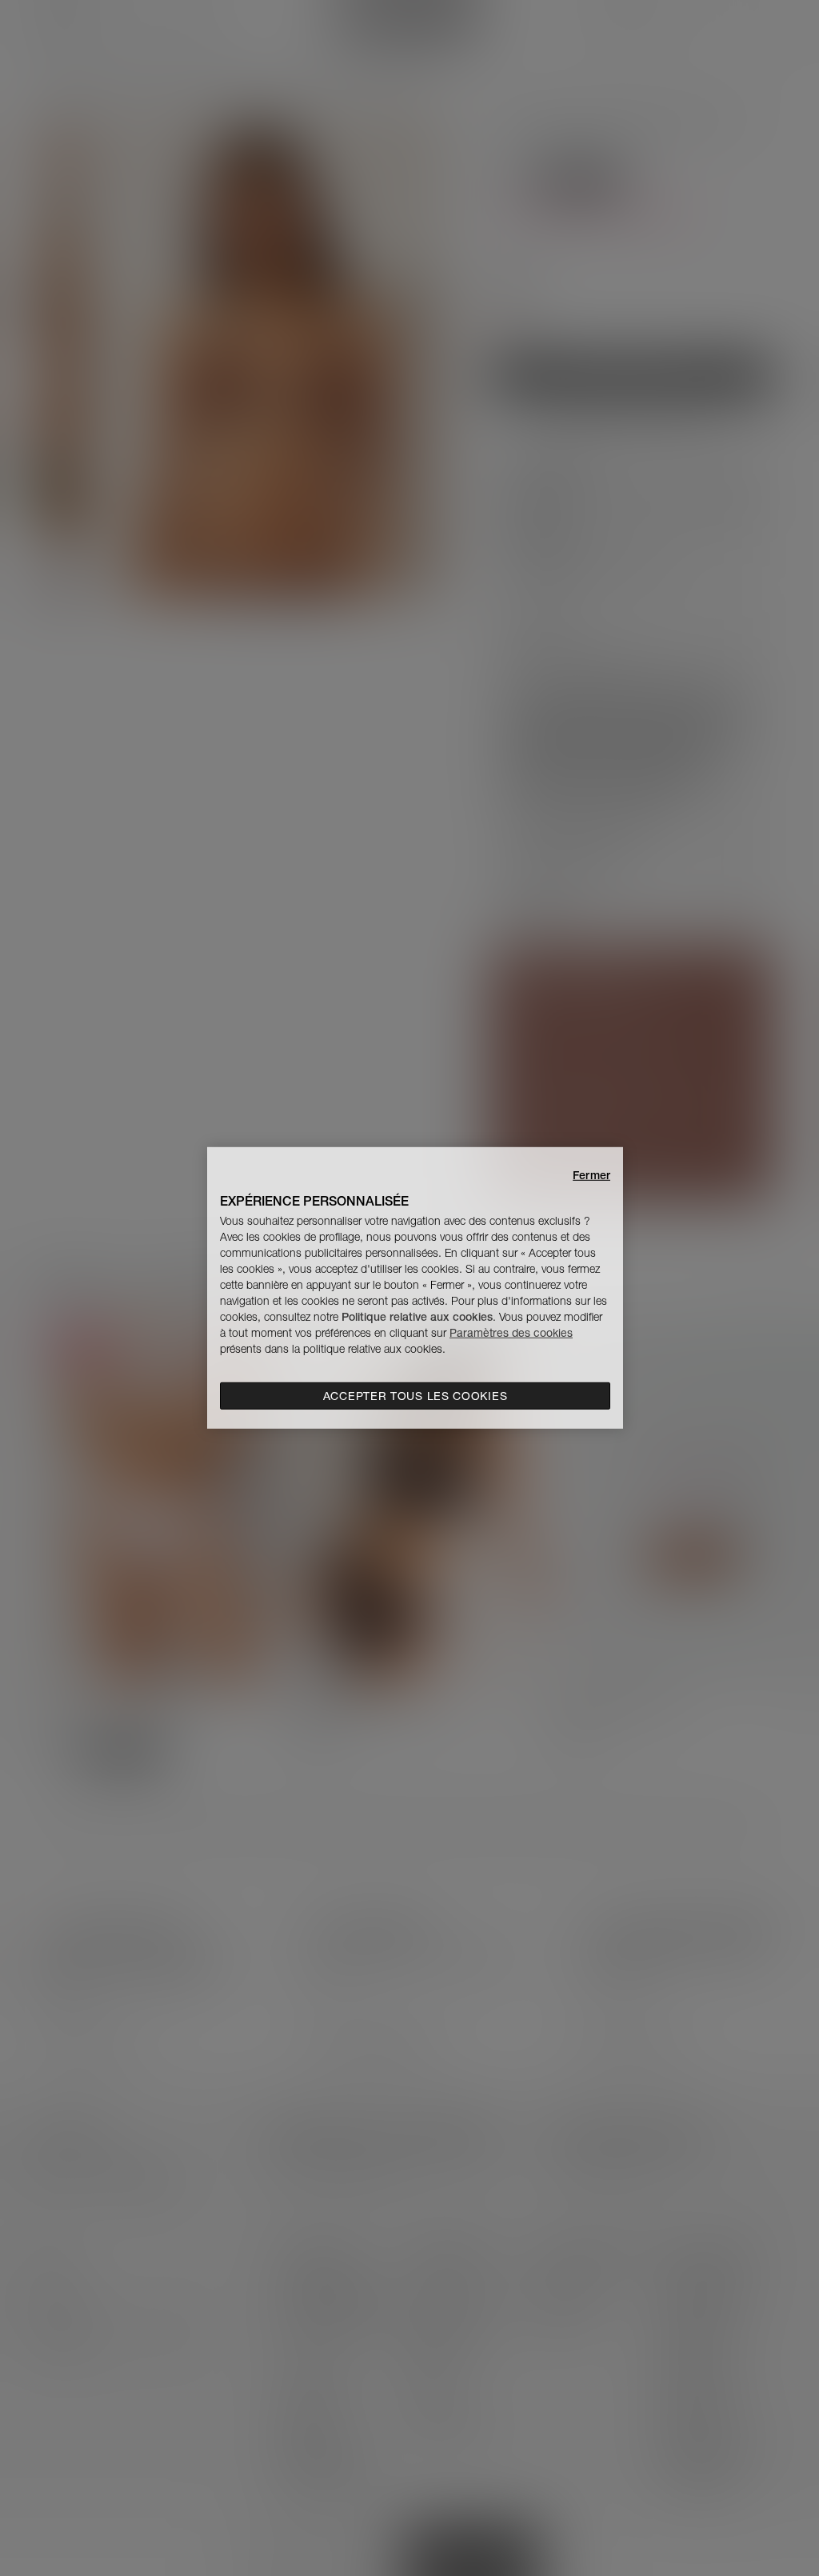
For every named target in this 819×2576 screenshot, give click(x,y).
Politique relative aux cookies (417, 1317)
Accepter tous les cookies (415, 1396)
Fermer (591, 1175)
